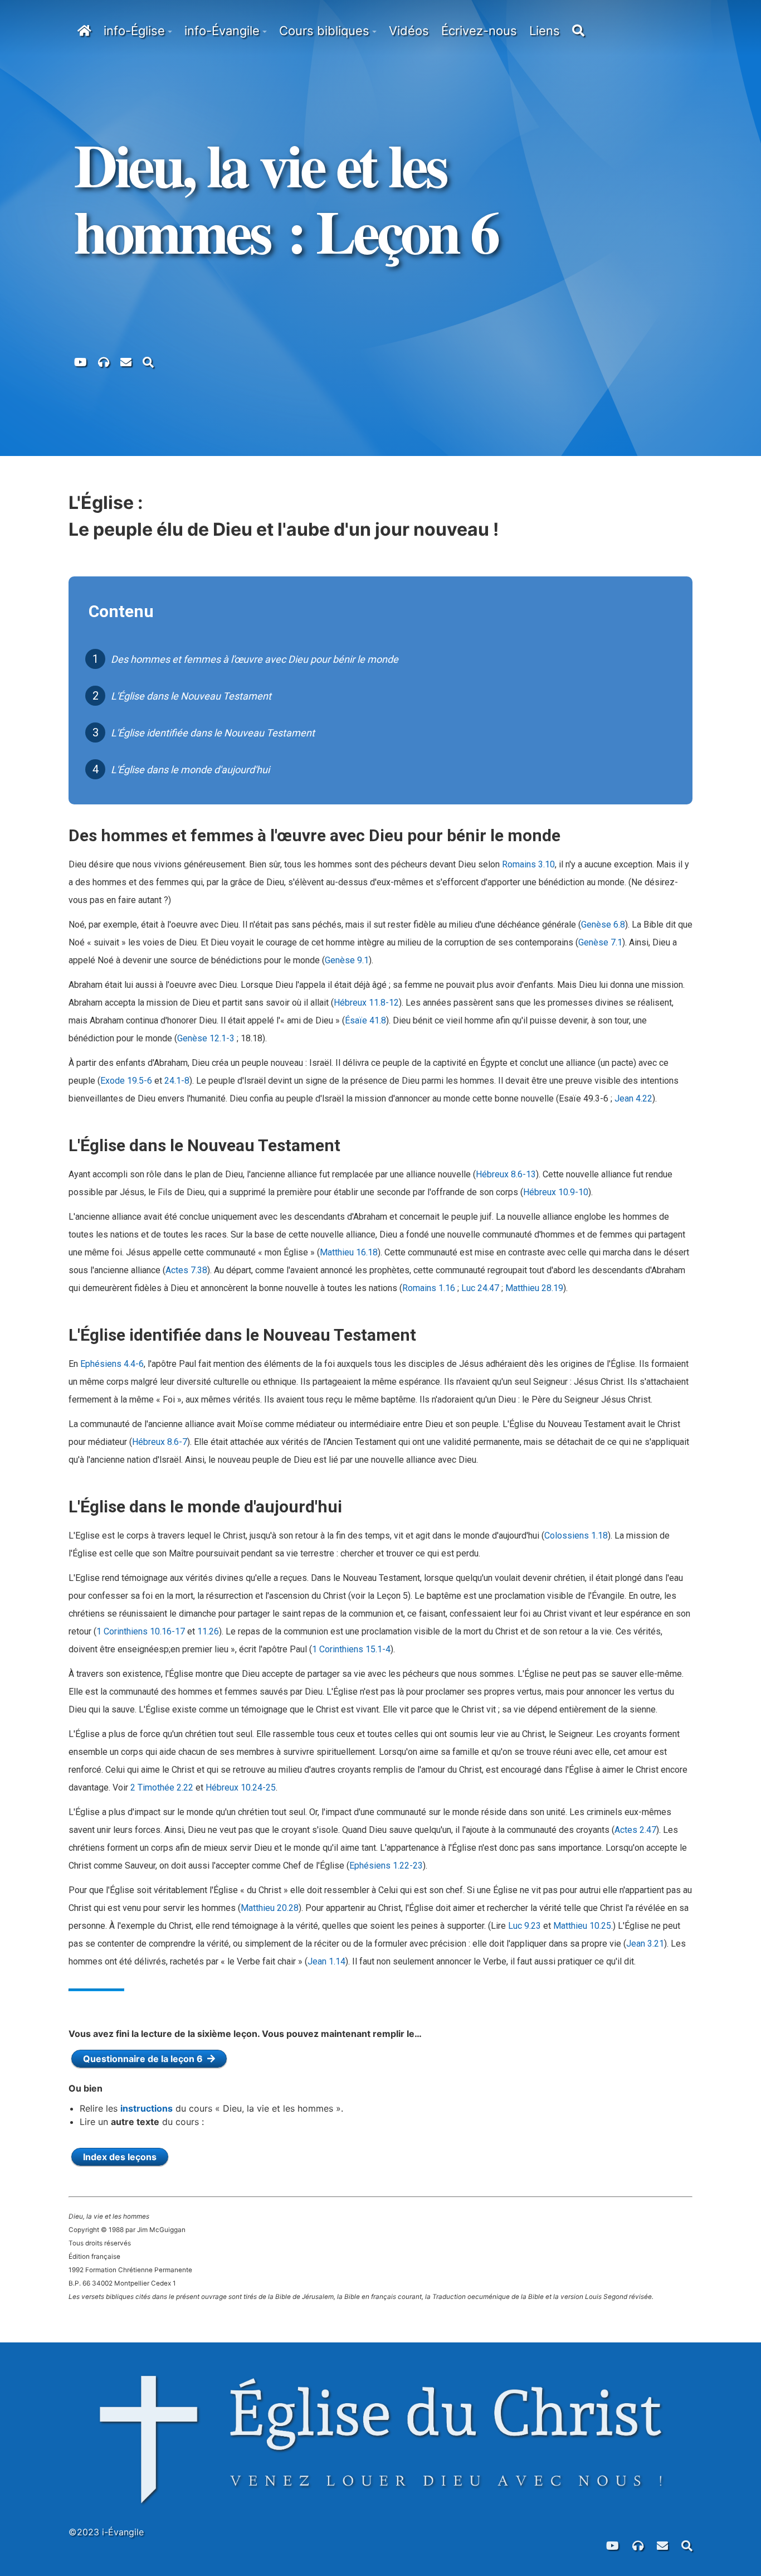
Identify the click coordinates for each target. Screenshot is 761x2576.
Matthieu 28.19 (534, 1288)
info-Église (134, 31)
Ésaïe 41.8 (365, 1020)
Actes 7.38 (186, 1270)
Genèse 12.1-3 (206, 1038)
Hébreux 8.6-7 (160, 1442)
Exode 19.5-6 (126, 1081)
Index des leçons (120, 2157)
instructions (147, 2108)
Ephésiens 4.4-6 (112, 1364)
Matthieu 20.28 (270, 1908)
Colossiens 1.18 (576, 1536)
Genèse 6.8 (603, 925)
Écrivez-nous (479, 31)
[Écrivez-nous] (126, 361)
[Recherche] (148, 361)
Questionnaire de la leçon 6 (145, 2059)
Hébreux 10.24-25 (241, 1787)
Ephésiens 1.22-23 (386, 1866)
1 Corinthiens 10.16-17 (141, 1631)
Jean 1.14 (326, 1961)
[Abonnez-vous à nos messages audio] (104, 361)
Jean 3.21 (645, 1944)
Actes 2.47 (635, 1830)
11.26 (208, 1631)
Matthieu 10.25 (582, 1926)
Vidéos (409, 31)
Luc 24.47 (480, 1288)
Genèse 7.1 (600, 942)
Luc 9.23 (525, 1926)
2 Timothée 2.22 (162, 1787)
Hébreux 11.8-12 (366, 1003)
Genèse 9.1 (347, 960)
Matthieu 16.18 (349, 1252)
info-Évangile (222, 31)
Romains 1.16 (429, 1288)
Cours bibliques (324, 31)
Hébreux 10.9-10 (556, 1192)
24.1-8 (177, 1081)
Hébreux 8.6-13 (506, 1174)
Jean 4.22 (633, 1098)
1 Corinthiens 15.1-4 (351, 1649)
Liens (545, 31)
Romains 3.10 (528, 864)
